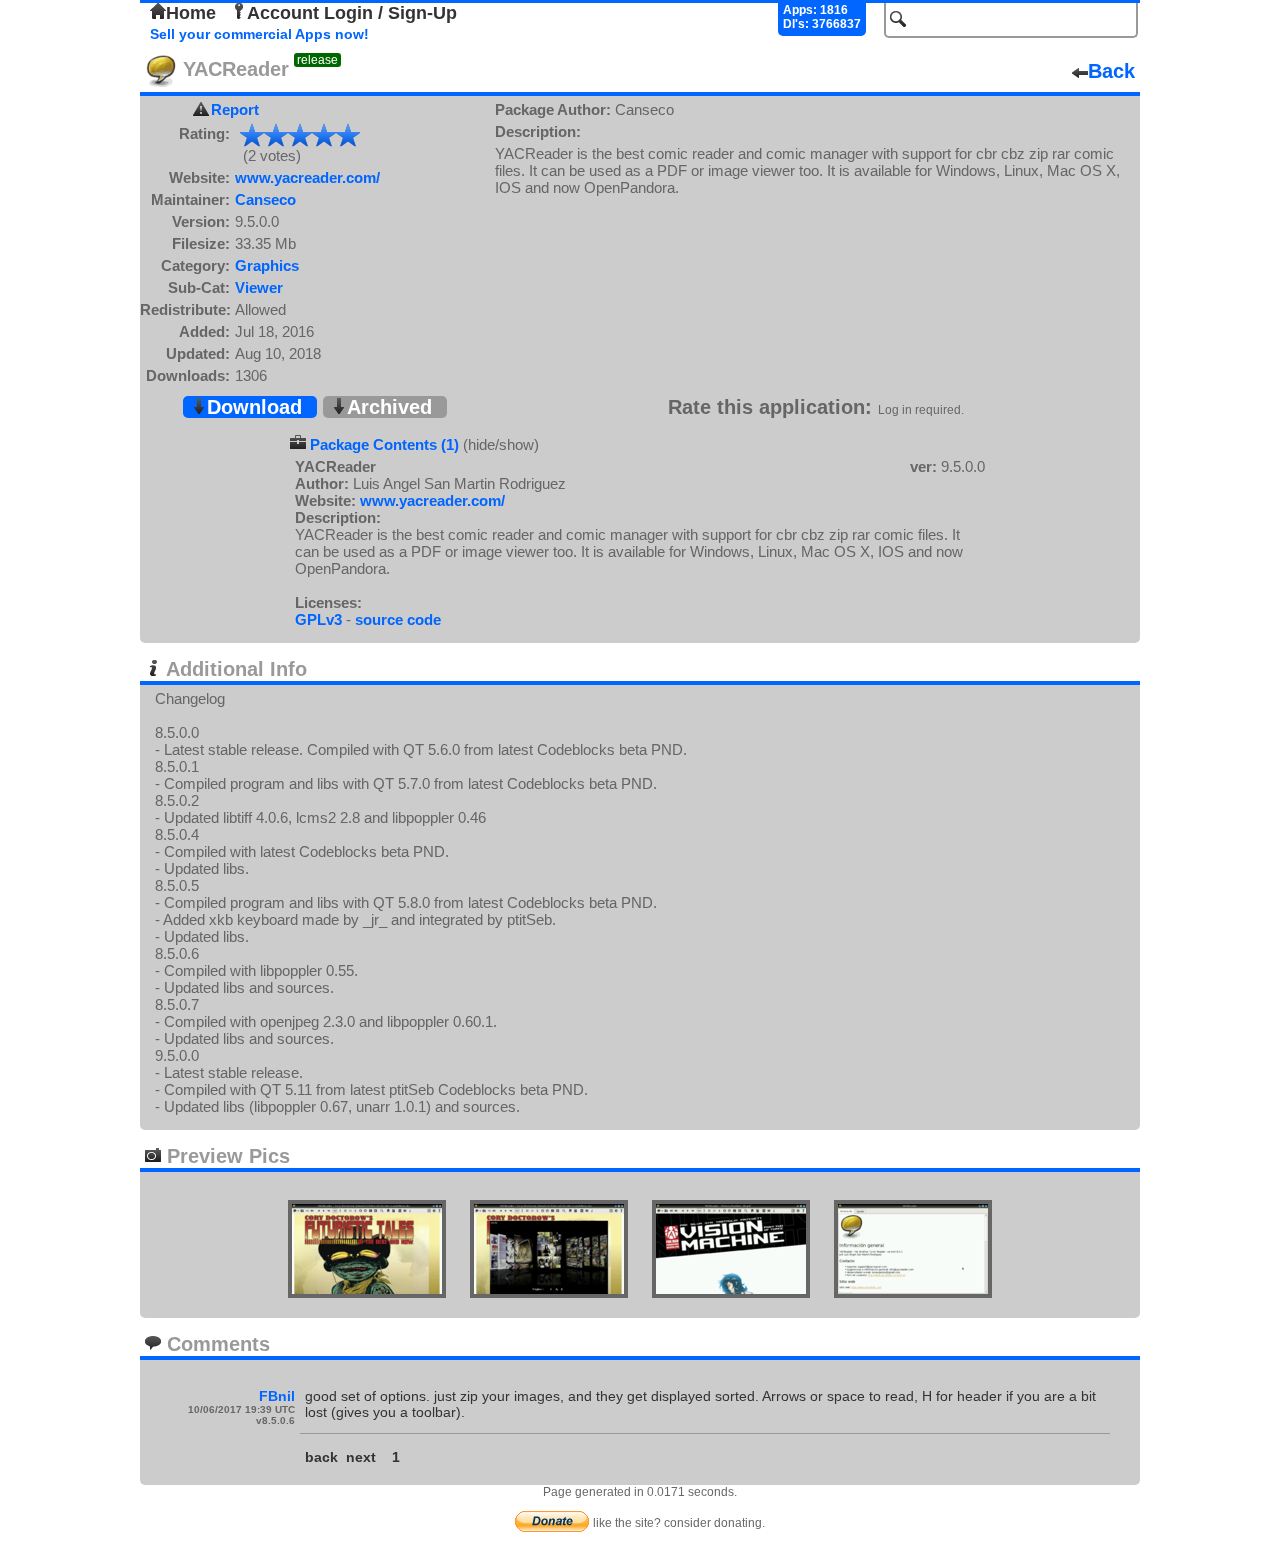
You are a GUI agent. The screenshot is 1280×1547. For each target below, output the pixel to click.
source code (398, 619)
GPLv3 (318, 619)
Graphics (267, 265)
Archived (389, 407)
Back (1111, 71)
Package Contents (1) (384, 444)
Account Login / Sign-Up (352, 13)
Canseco (265, 199)
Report (235, 109)
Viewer (259, 287)
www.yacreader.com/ (307, 177)
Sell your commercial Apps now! (259, 34)
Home (191, 13)
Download (254, 407)
